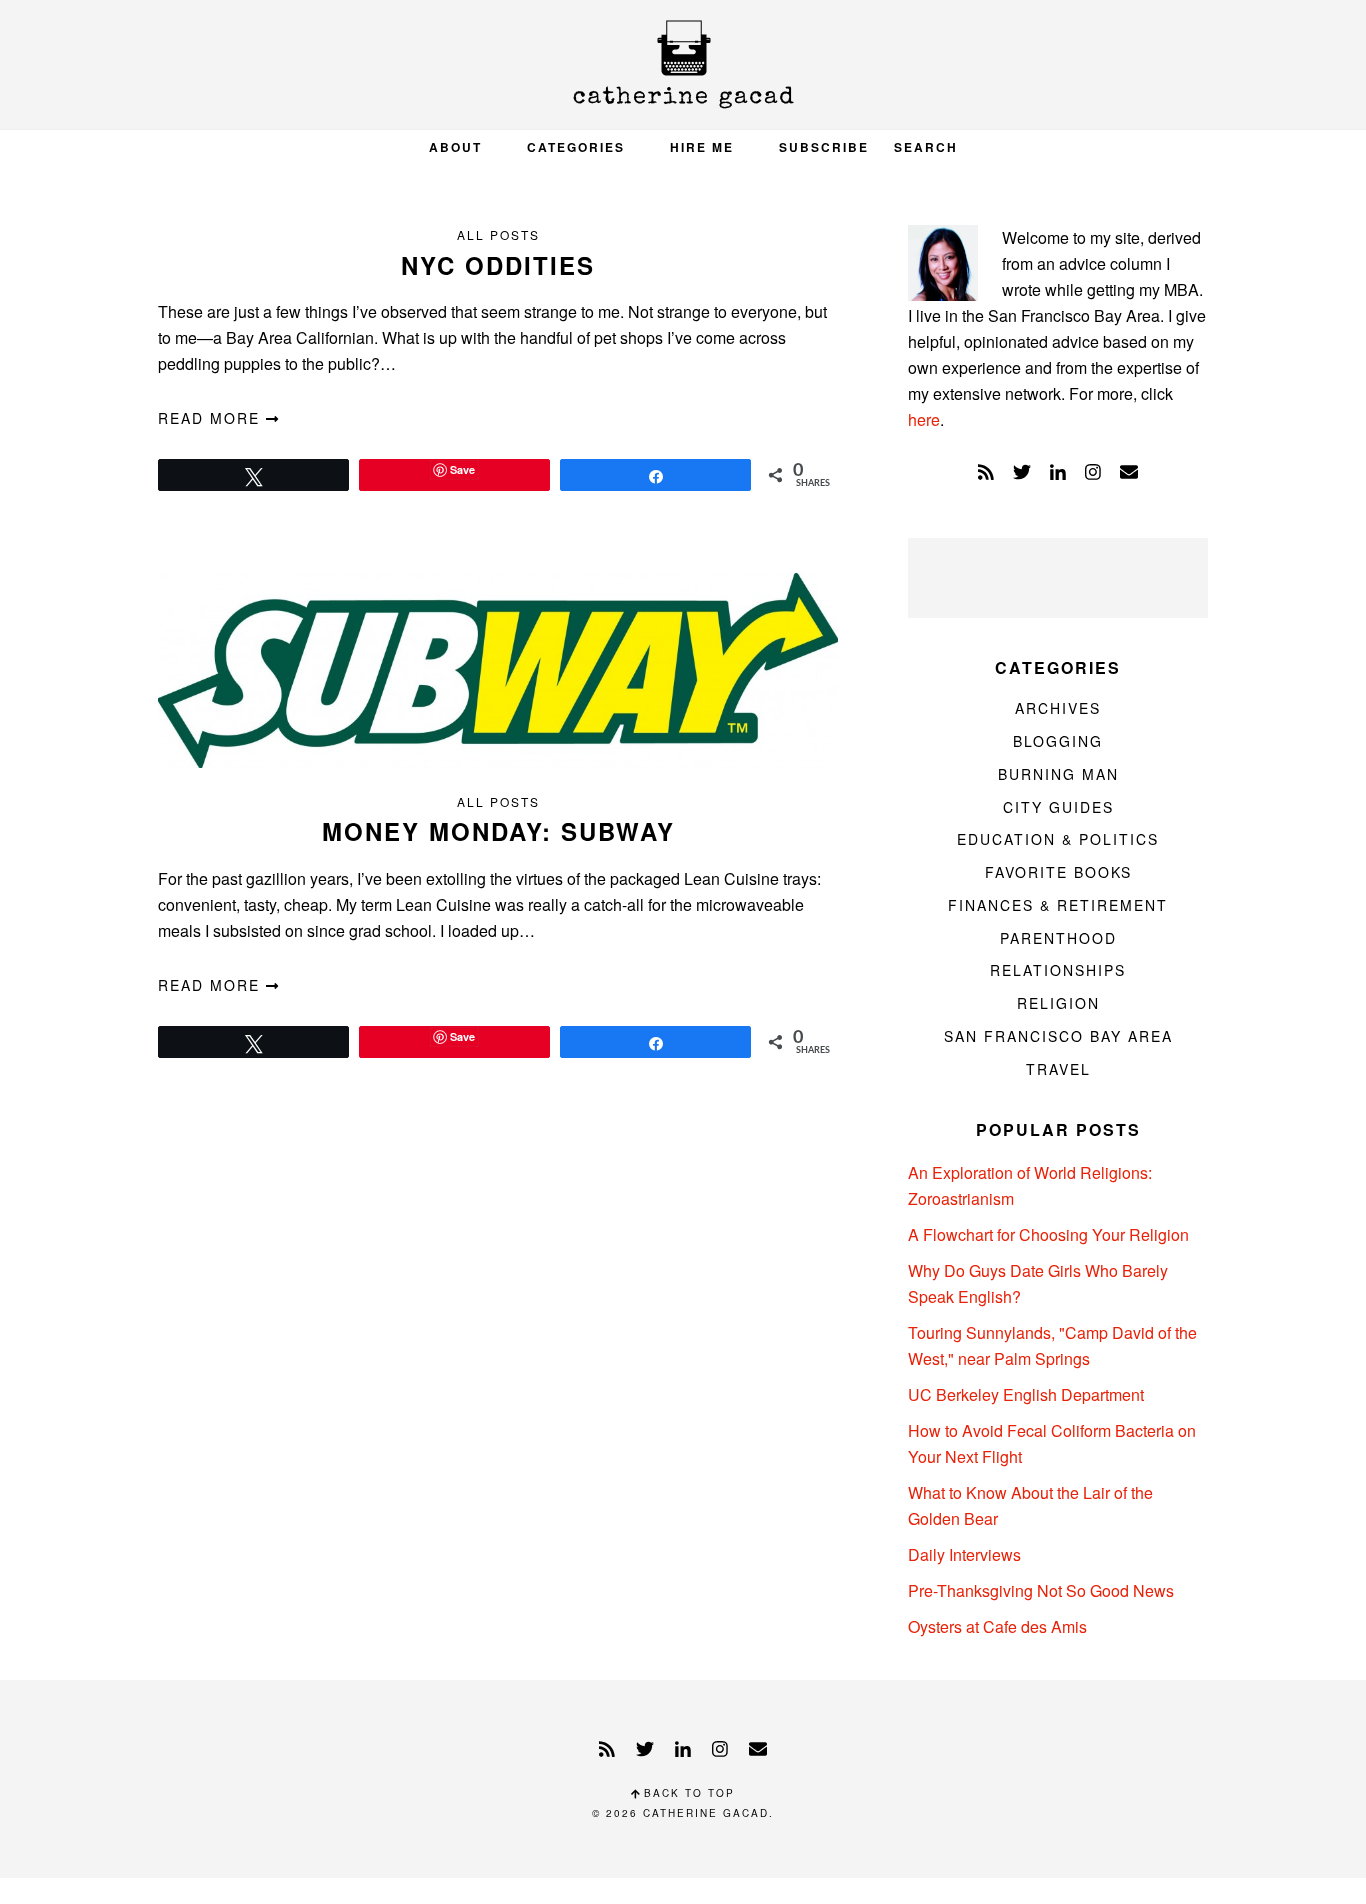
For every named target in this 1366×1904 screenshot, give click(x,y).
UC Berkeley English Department (1026, 1394)
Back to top (687, 1793)
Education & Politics (1058, 839)
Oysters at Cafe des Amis (997, 1626)
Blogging (1058, 741)
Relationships (1058, 970)
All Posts (498, 234)
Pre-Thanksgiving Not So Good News (1041, 1590)
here (924, 419)
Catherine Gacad (683, 64)
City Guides (1058, 807)
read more (212, 418)
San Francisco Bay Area (1058, 1036)
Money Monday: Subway (498, 831)
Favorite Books (1058, 872)
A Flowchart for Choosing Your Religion (1048, 1234)
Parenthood (1058, 938)
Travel (1058, 1069)
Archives (1058, 708)
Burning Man (1058, 774)
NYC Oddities (498, 265)
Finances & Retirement (1058, 905)
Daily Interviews (964, 1554)
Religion (1058, 1003)
